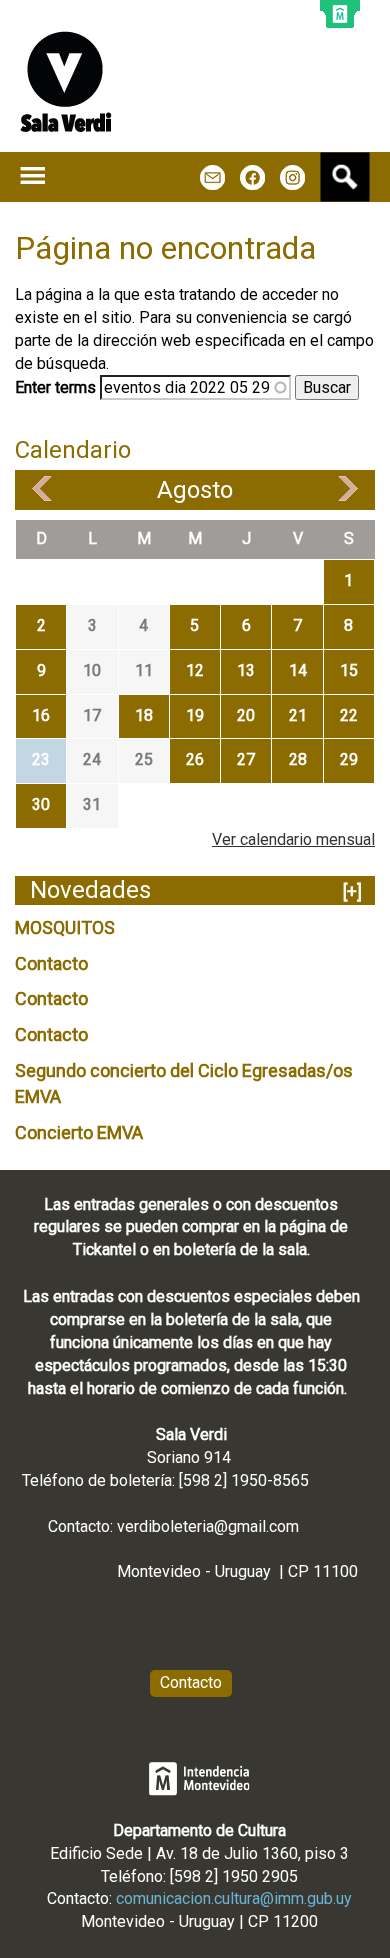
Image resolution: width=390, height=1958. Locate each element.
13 (246, 670)
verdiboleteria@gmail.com (208, 1526)
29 (349, 759)
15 (349, 670)
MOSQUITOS (65, 927)
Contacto (51, 963)
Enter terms (57, 387)
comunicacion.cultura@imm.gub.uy (234, 1898)
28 (298, 759)
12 (195, 670)
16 (41, 715)
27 (246, 759)
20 (246, 715)
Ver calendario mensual (293, 839)
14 (298, 670)
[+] (352, 891)
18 (144, 715)
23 (41, 759)
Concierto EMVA (79, 1132)
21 (298, 715)
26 (195, 759)
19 (195, 715)
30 (41, 804)
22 (349, 715)
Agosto (195, 490)
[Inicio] (66, 81)
